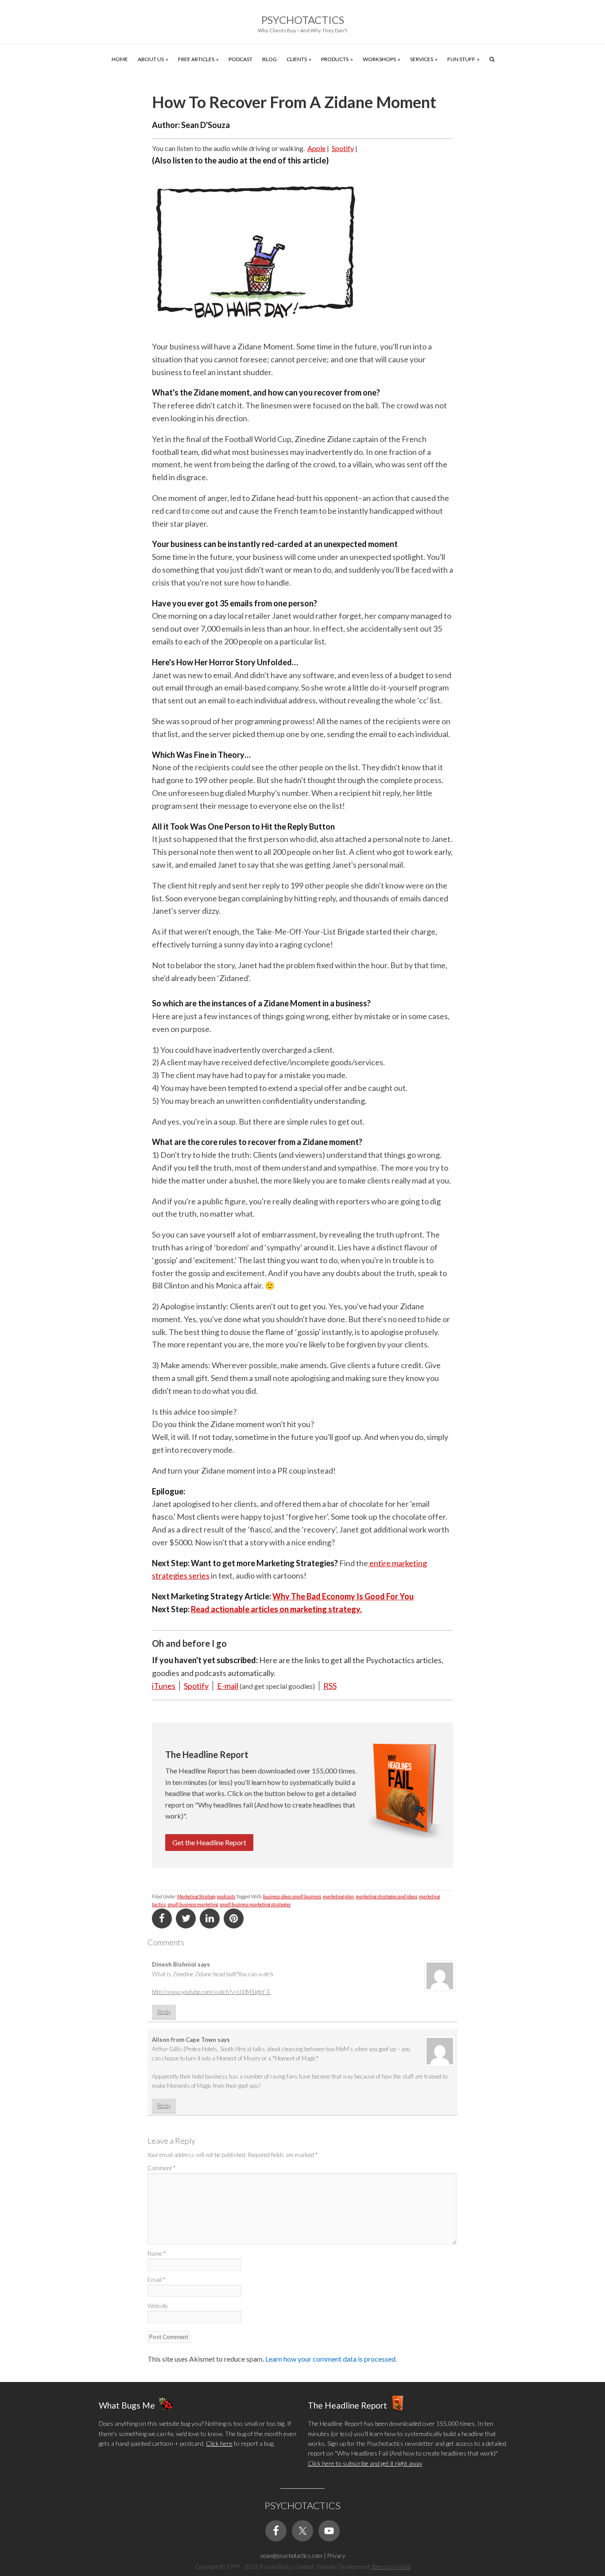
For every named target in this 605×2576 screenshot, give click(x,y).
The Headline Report (347, 2405)
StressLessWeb (391, 2567)
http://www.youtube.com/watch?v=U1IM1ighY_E (211, 1992)
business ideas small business (292, 1896)
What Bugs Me (127, 2405)
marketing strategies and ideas (386, 1896)
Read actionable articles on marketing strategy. (276, 1609)
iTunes (164, 1686)
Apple (316, 148)
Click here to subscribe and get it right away (365, 2463)
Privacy (336, 2556)
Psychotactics (303, 20)
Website (158, 2306)
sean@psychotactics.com (291, 2556)
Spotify (343, 148)
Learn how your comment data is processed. (331, 2359)
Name (157, 2254)
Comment (161, 2168)
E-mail (228, 1686)
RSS (330, 1686)
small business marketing (193, 1904)
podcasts (226, 1896)
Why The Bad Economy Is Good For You (343, 1596)
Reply (164, 2012)
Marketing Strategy (196, 1896)
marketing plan (338, 1896)
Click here (219, 2443)
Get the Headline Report (209, 1842)
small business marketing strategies (255, 1904)
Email (156, 2280)
